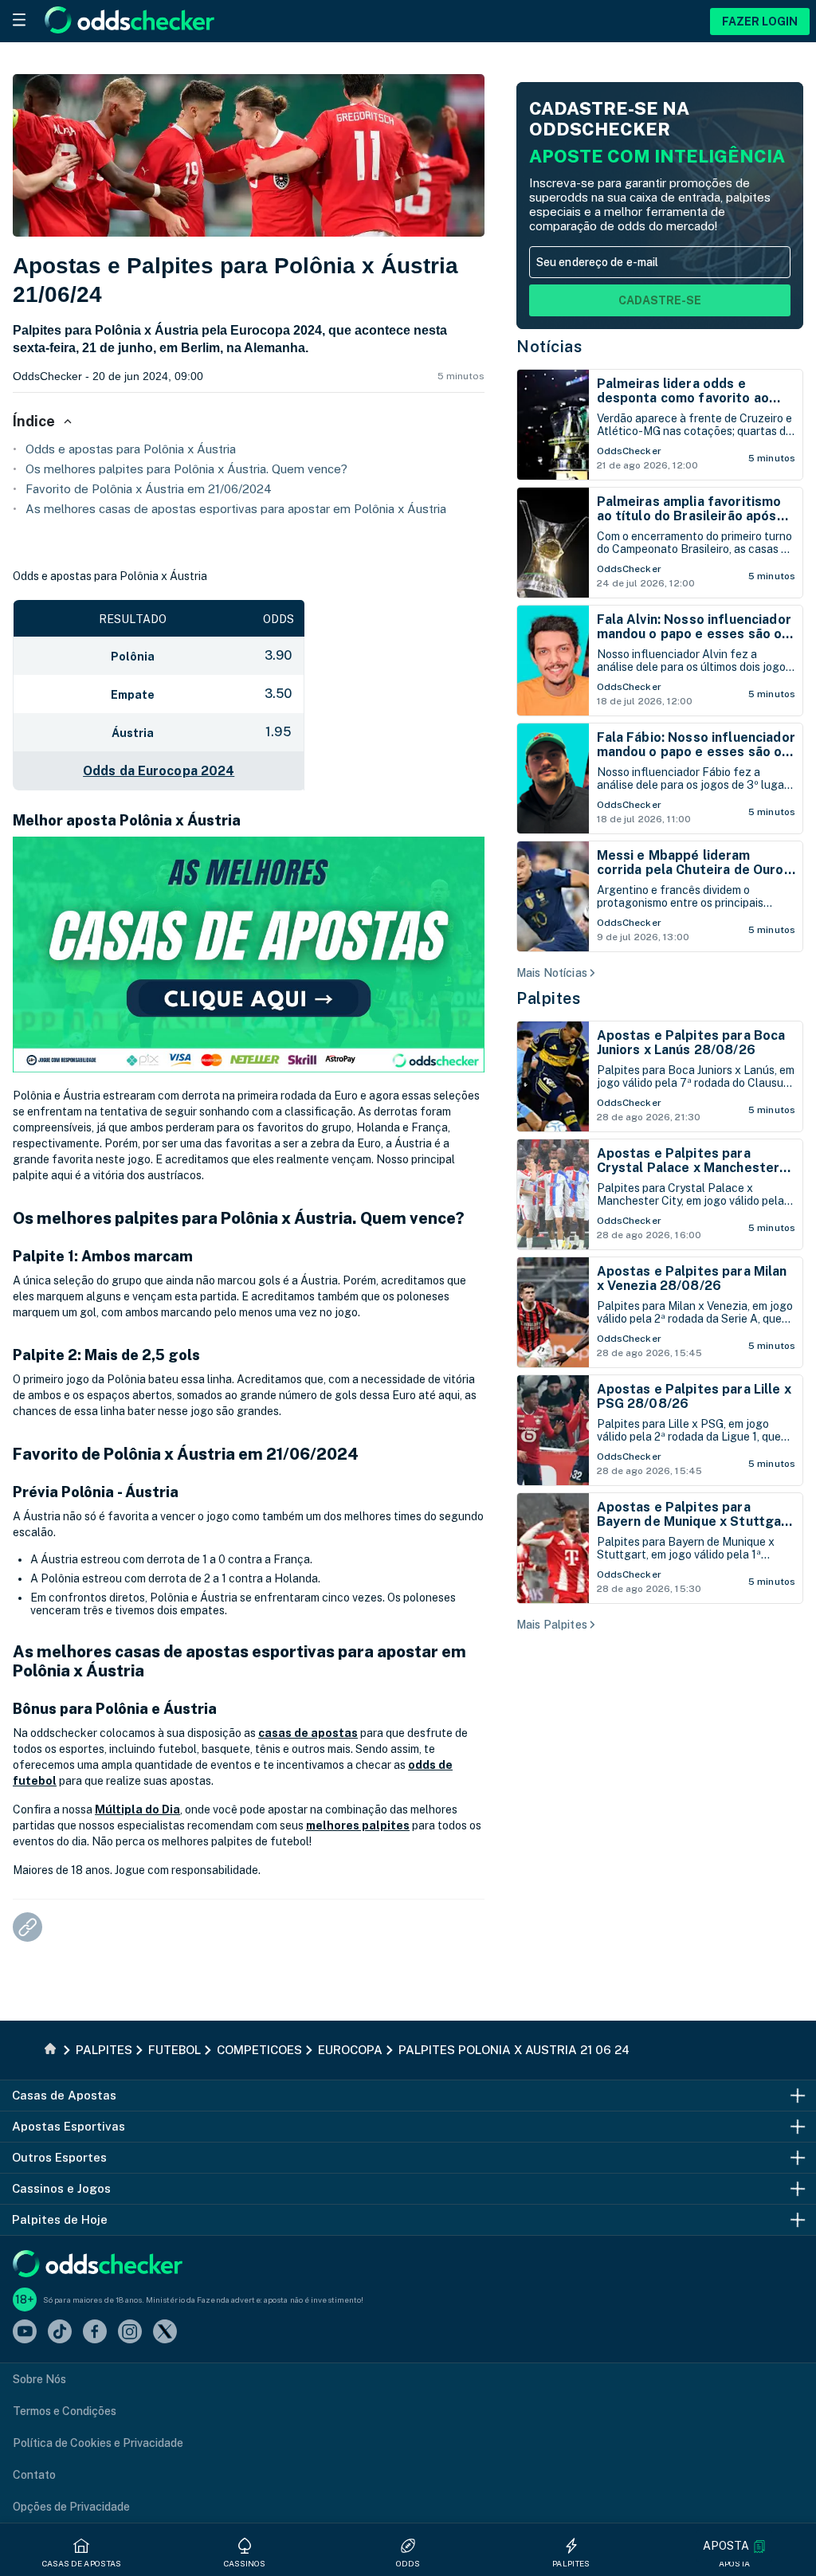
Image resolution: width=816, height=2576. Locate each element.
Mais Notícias (552, 973)
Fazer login (760, 22)
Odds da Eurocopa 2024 (159, 771)
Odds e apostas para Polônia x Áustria (131, 449)
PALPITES (571, 2563)
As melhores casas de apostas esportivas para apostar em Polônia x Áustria (236, 509)
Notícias (549, 347)
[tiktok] (60, 2333)
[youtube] (25, 2333)
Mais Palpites (552, 1625)
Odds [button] (408, 2563)
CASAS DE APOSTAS (82, 2563)
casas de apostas (308, 1733)
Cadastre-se (660, 300)
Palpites (548, 998)
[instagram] (130, 2333)
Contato (34, 2475)
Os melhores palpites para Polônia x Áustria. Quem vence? (186, 469)
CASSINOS (245, 2563)
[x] (165, 2333)
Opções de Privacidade (71, 2507)
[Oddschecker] (98, 2265)
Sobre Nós (39, 2379)
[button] (734, 2546)
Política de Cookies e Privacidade (98, 2443)
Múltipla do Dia (137, 1809)
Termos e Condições (65, 2411)
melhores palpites (358, 1825)
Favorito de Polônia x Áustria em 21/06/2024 (149, 489)
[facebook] (95, 2333)
